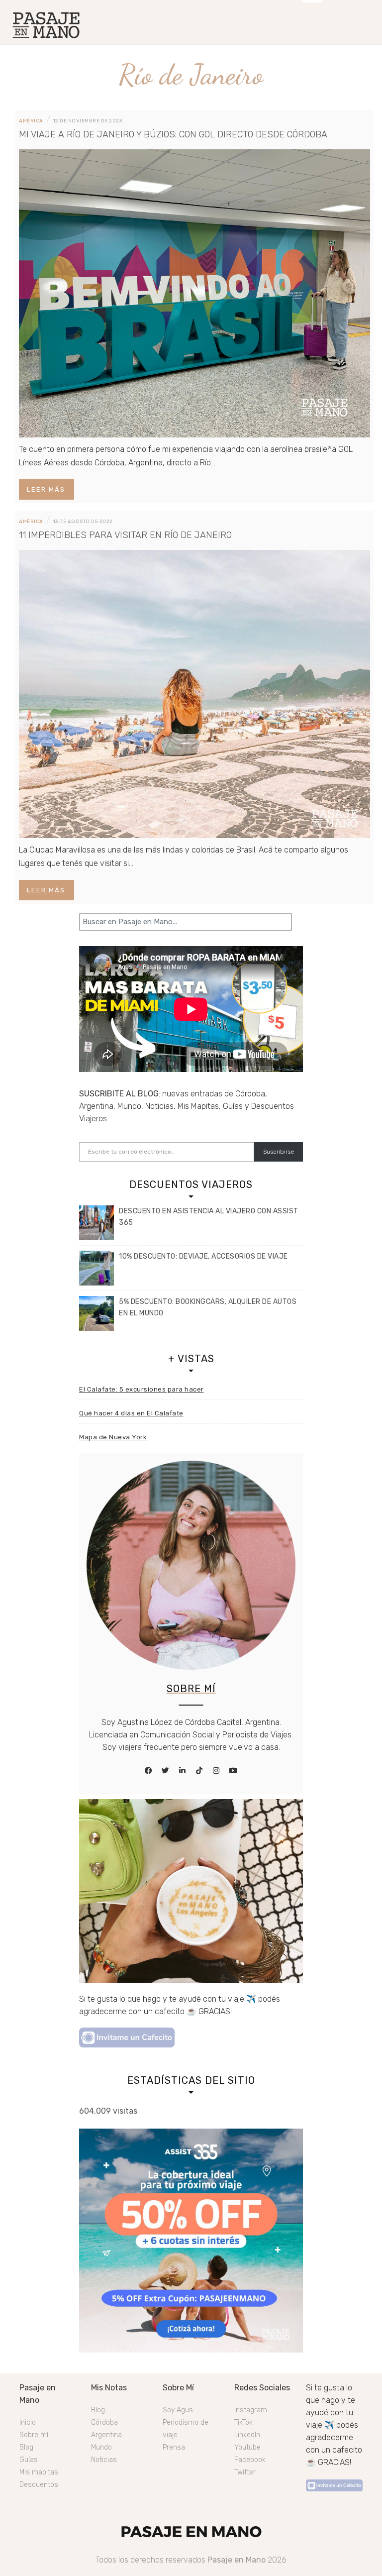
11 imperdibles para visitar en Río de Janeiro (125, 535)
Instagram (251, 2410)
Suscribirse (279, 1152)
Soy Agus (178, 2410)
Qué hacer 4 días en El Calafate (131, 1413)
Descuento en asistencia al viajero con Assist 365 (209, 1217)
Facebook (250, 2460)
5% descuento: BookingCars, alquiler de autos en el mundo (208, 1307)
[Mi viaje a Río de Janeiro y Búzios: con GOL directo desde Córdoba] (194, 293)
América (31, 121)
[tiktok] (199, 1771)
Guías (29, 2460)
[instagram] (216, 1771)
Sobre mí (34, 2435)
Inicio (28, 2422)
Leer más (46, 489)
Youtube (247, 2447)
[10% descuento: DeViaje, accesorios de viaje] (96, 1268)
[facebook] (149, 1771)
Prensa (174, 2447)
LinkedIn (247, 2435)
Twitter (245, 2472)
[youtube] (233, 1771)
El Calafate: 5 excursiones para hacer (142, 1389)
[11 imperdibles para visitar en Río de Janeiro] (194, 694)
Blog (26, 2447)
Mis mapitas (39, 2472)
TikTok (243, 2422)
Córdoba (104, 2422)
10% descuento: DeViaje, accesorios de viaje (203, 1256)
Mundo (101, 2447)
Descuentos (39, 2485)
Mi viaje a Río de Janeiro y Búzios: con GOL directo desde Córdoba (173, 134)
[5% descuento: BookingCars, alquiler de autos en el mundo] (96, 1313)
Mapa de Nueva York (113, 1437)
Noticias (104, 2460)
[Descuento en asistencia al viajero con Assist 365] (96, 1223)
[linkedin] (183, 1771)
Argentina (106, 2435)
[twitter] (166, 1771)
